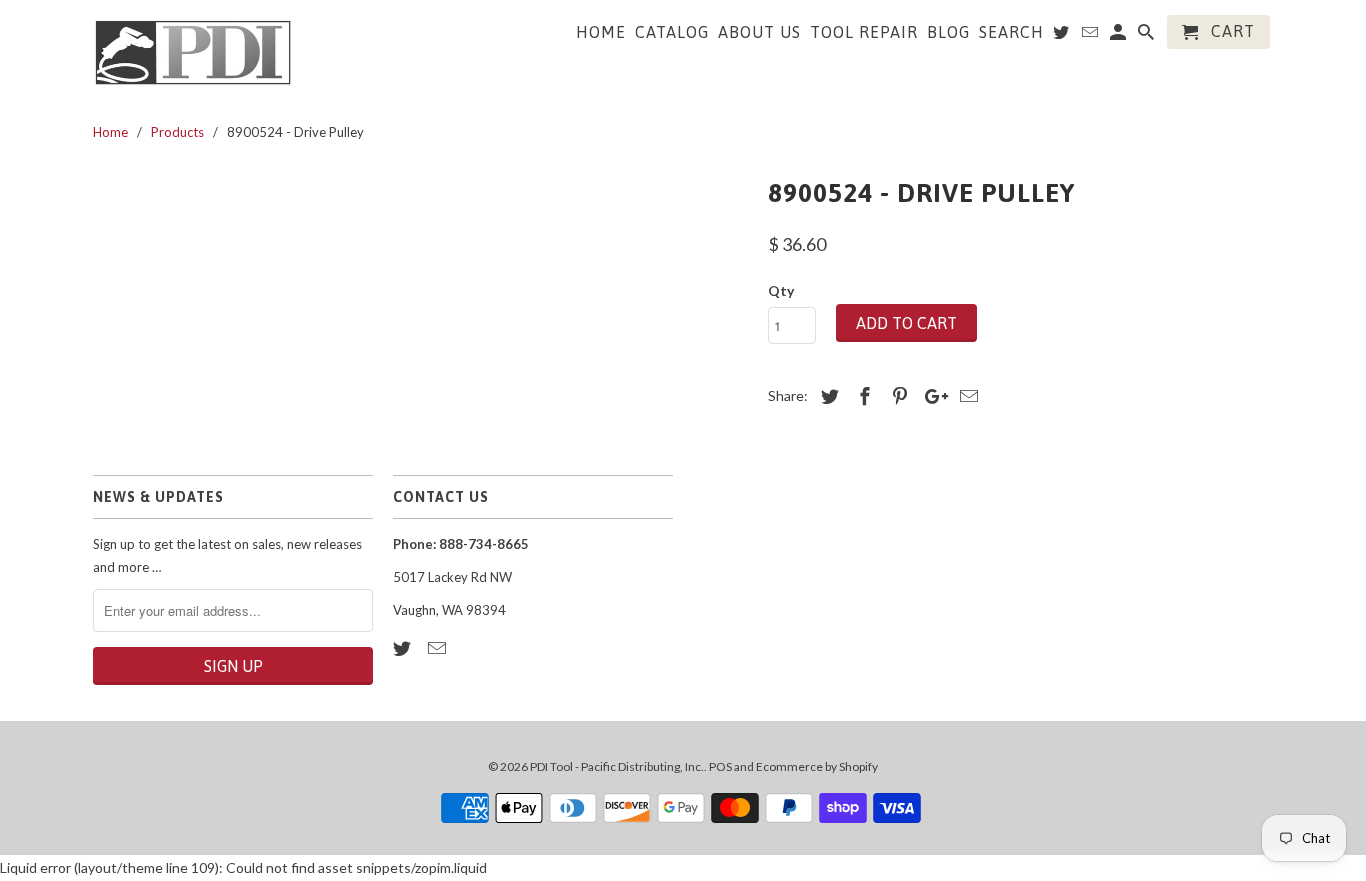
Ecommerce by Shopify (817, 766)
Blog (948, 32)
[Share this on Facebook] (862, 396)
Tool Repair (864, 32)
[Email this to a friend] (966, 396)
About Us (759, 32)
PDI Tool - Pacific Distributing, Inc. (617, 766)
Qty (781, 290)
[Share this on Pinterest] (897, 396)
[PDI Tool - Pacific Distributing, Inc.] (193, 51)
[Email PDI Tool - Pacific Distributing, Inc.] (439, 648)
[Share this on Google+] (931, 396)
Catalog (672, 32)
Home (601, 32)
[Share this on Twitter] (827, 396)
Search (1011, 32)
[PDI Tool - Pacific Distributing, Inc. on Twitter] (404, 648)
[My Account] (1119, 36)
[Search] (1147, 36)
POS (720, 766)
